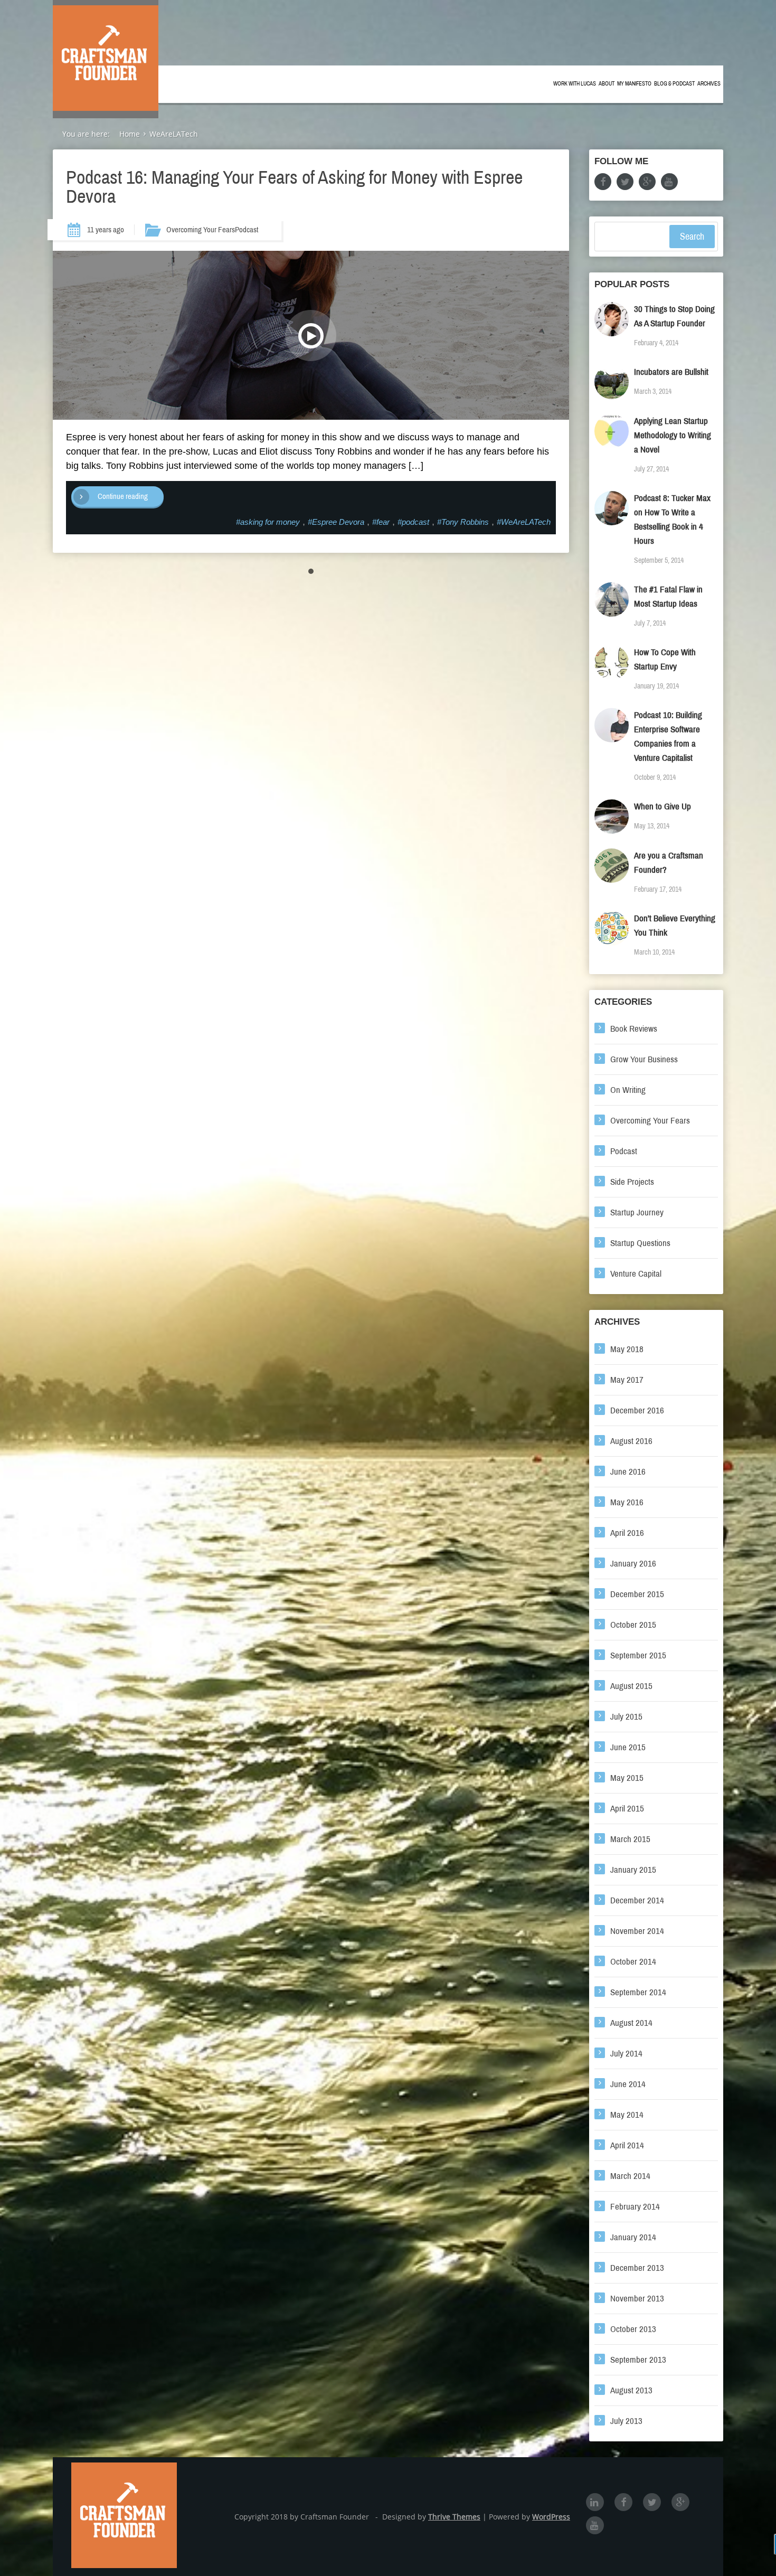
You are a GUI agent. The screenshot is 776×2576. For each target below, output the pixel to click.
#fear (381, 522)
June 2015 (628, 1747)
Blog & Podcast (674, 84)
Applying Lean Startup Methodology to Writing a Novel (673, 435)
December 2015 (637, 1594)
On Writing (628, 1090)
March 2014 (630, 2176)
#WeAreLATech (524, 522)
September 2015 (638, 1655)
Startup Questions (640, 1243)
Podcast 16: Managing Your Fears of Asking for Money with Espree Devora (294, 187)
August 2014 (631, 2023)
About (607, 84)
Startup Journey (637, 1212)
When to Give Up (663, 806)
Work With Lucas (575, 84)
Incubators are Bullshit (671, 372)
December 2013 (637, 2268)
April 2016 (627, 1533)
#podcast (413, 522)
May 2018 (627, 1349)
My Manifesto (634, 84)
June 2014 (628, 2084)
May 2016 (627, 1502)
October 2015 (633, 1625)
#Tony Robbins (463, 522)
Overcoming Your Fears (201, 230)
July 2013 (626, 2421)
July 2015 (626, 1717)
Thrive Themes (454, 2517)
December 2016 (637, 1410)
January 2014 (633, 2237)
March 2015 (630, 1839)
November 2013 (637, 2299)
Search (692, 237)
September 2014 (638, 1992)
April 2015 (627, 1809)
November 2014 (637, 1931)
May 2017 (627, 1380)
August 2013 (631, 2390)
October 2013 (633, 2329)
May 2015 (627, 1778)
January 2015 (633, 1870)
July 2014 (626, 2054)
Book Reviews (634, 1029)
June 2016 (628, 1472)
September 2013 (638, 2360)
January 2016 (633, 1564)
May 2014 (627, 2115)
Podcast (247, 230)
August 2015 (631, 1686)
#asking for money (268, 522)
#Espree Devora (336, 522)
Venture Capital (636, 1274)
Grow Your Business (644, 1059)
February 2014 (635, 2207)
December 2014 (637, 1900)
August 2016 (631, 1441)
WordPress (551, 2517)
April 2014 (627, 2145)
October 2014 (633, 1962)
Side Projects (632, 1182)
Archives (709, 84)
